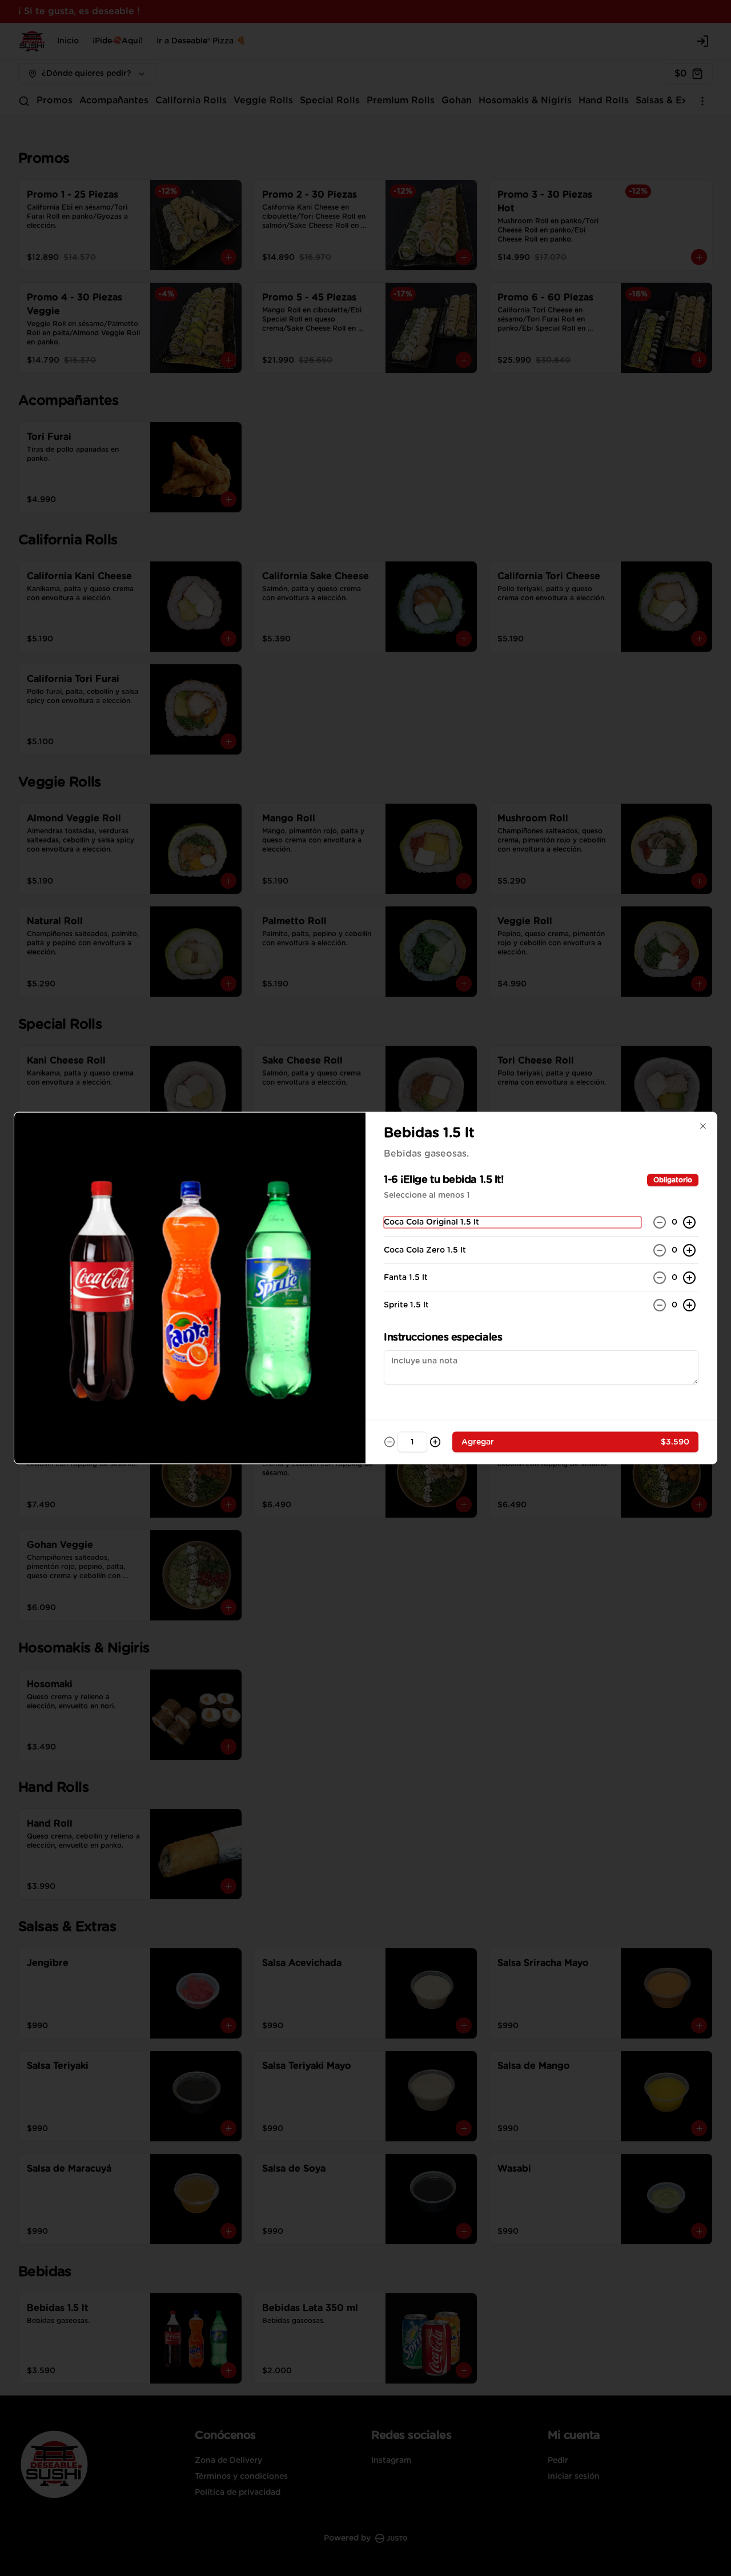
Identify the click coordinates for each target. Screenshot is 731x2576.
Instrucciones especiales (443, 1338)
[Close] (703, 1126)
